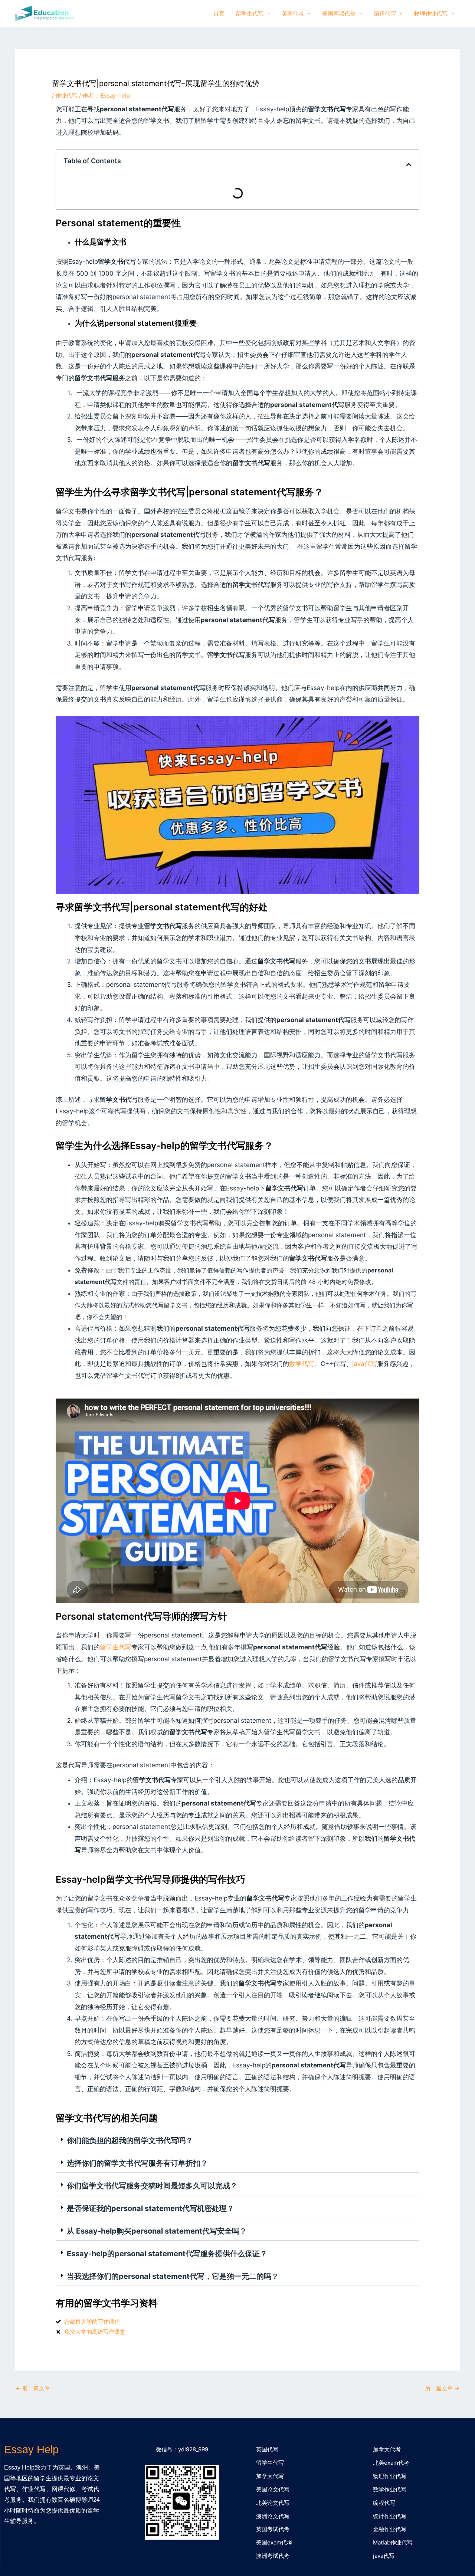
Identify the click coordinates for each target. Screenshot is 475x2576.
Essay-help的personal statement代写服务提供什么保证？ (167, 2254)
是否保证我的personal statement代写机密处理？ (150, 2208)
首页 (219, 14)
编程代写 (385, 14)
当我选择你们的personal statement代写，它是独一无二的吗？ (173, 2276)
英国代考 (293, 14)
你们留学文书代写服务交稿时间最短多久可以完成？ (152, 2186)
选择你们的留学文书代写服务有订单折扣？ (137, 2163)
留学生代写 (250, 14)
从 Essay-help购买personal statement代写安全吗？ (157, 2231)
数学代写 (302, 1364)
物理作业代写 (431, 14)
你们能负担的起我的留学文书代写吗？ (130, 2140)
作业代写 (66, 96)
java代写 (365, 1364)
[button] (237, 2141)
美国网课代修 (339, 14)
